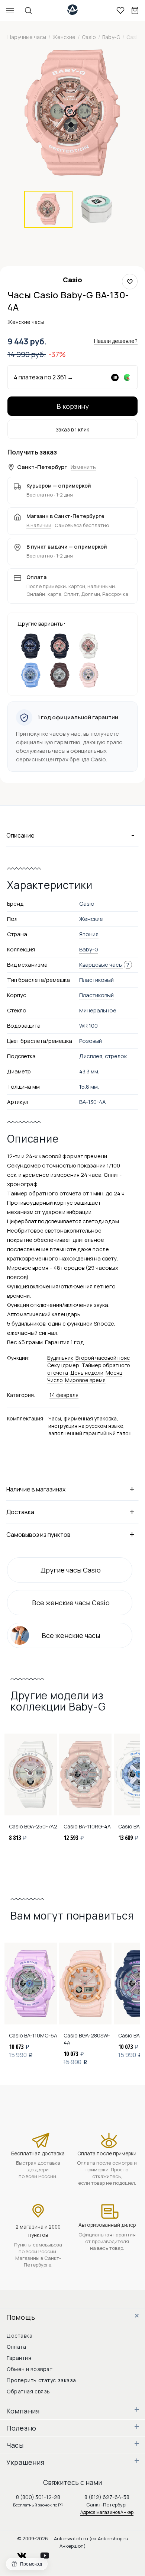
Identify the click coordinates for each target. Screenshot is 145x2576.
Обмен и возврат (30, 2369)
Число (55, 1380)
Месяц (114, 1373)
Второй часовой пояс (103, 1358)
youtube (49, 2553)
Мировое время (85, 1380)
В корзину (73, 406)
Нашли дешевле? (116, 341)
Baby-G (89, 949)
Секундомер (63, 1365)
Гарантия (19, 2358)
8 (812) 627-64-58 (107, 2497)
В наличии (39, 525)
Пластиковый (96, 995)
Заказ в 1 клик (72, 429)
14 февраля (64, 1395)
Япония (89, 934)
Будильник (60, 1358)
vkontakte (26, 2553)
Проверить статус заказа (41, 2380)
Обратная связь (28, 2391)
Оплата (16, 2347)
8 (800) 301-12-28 (38, 2497)
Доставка (20, 2336)
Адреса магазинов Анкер (107, 2512)
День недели (87, 1373)
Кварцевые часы (101, 965)
